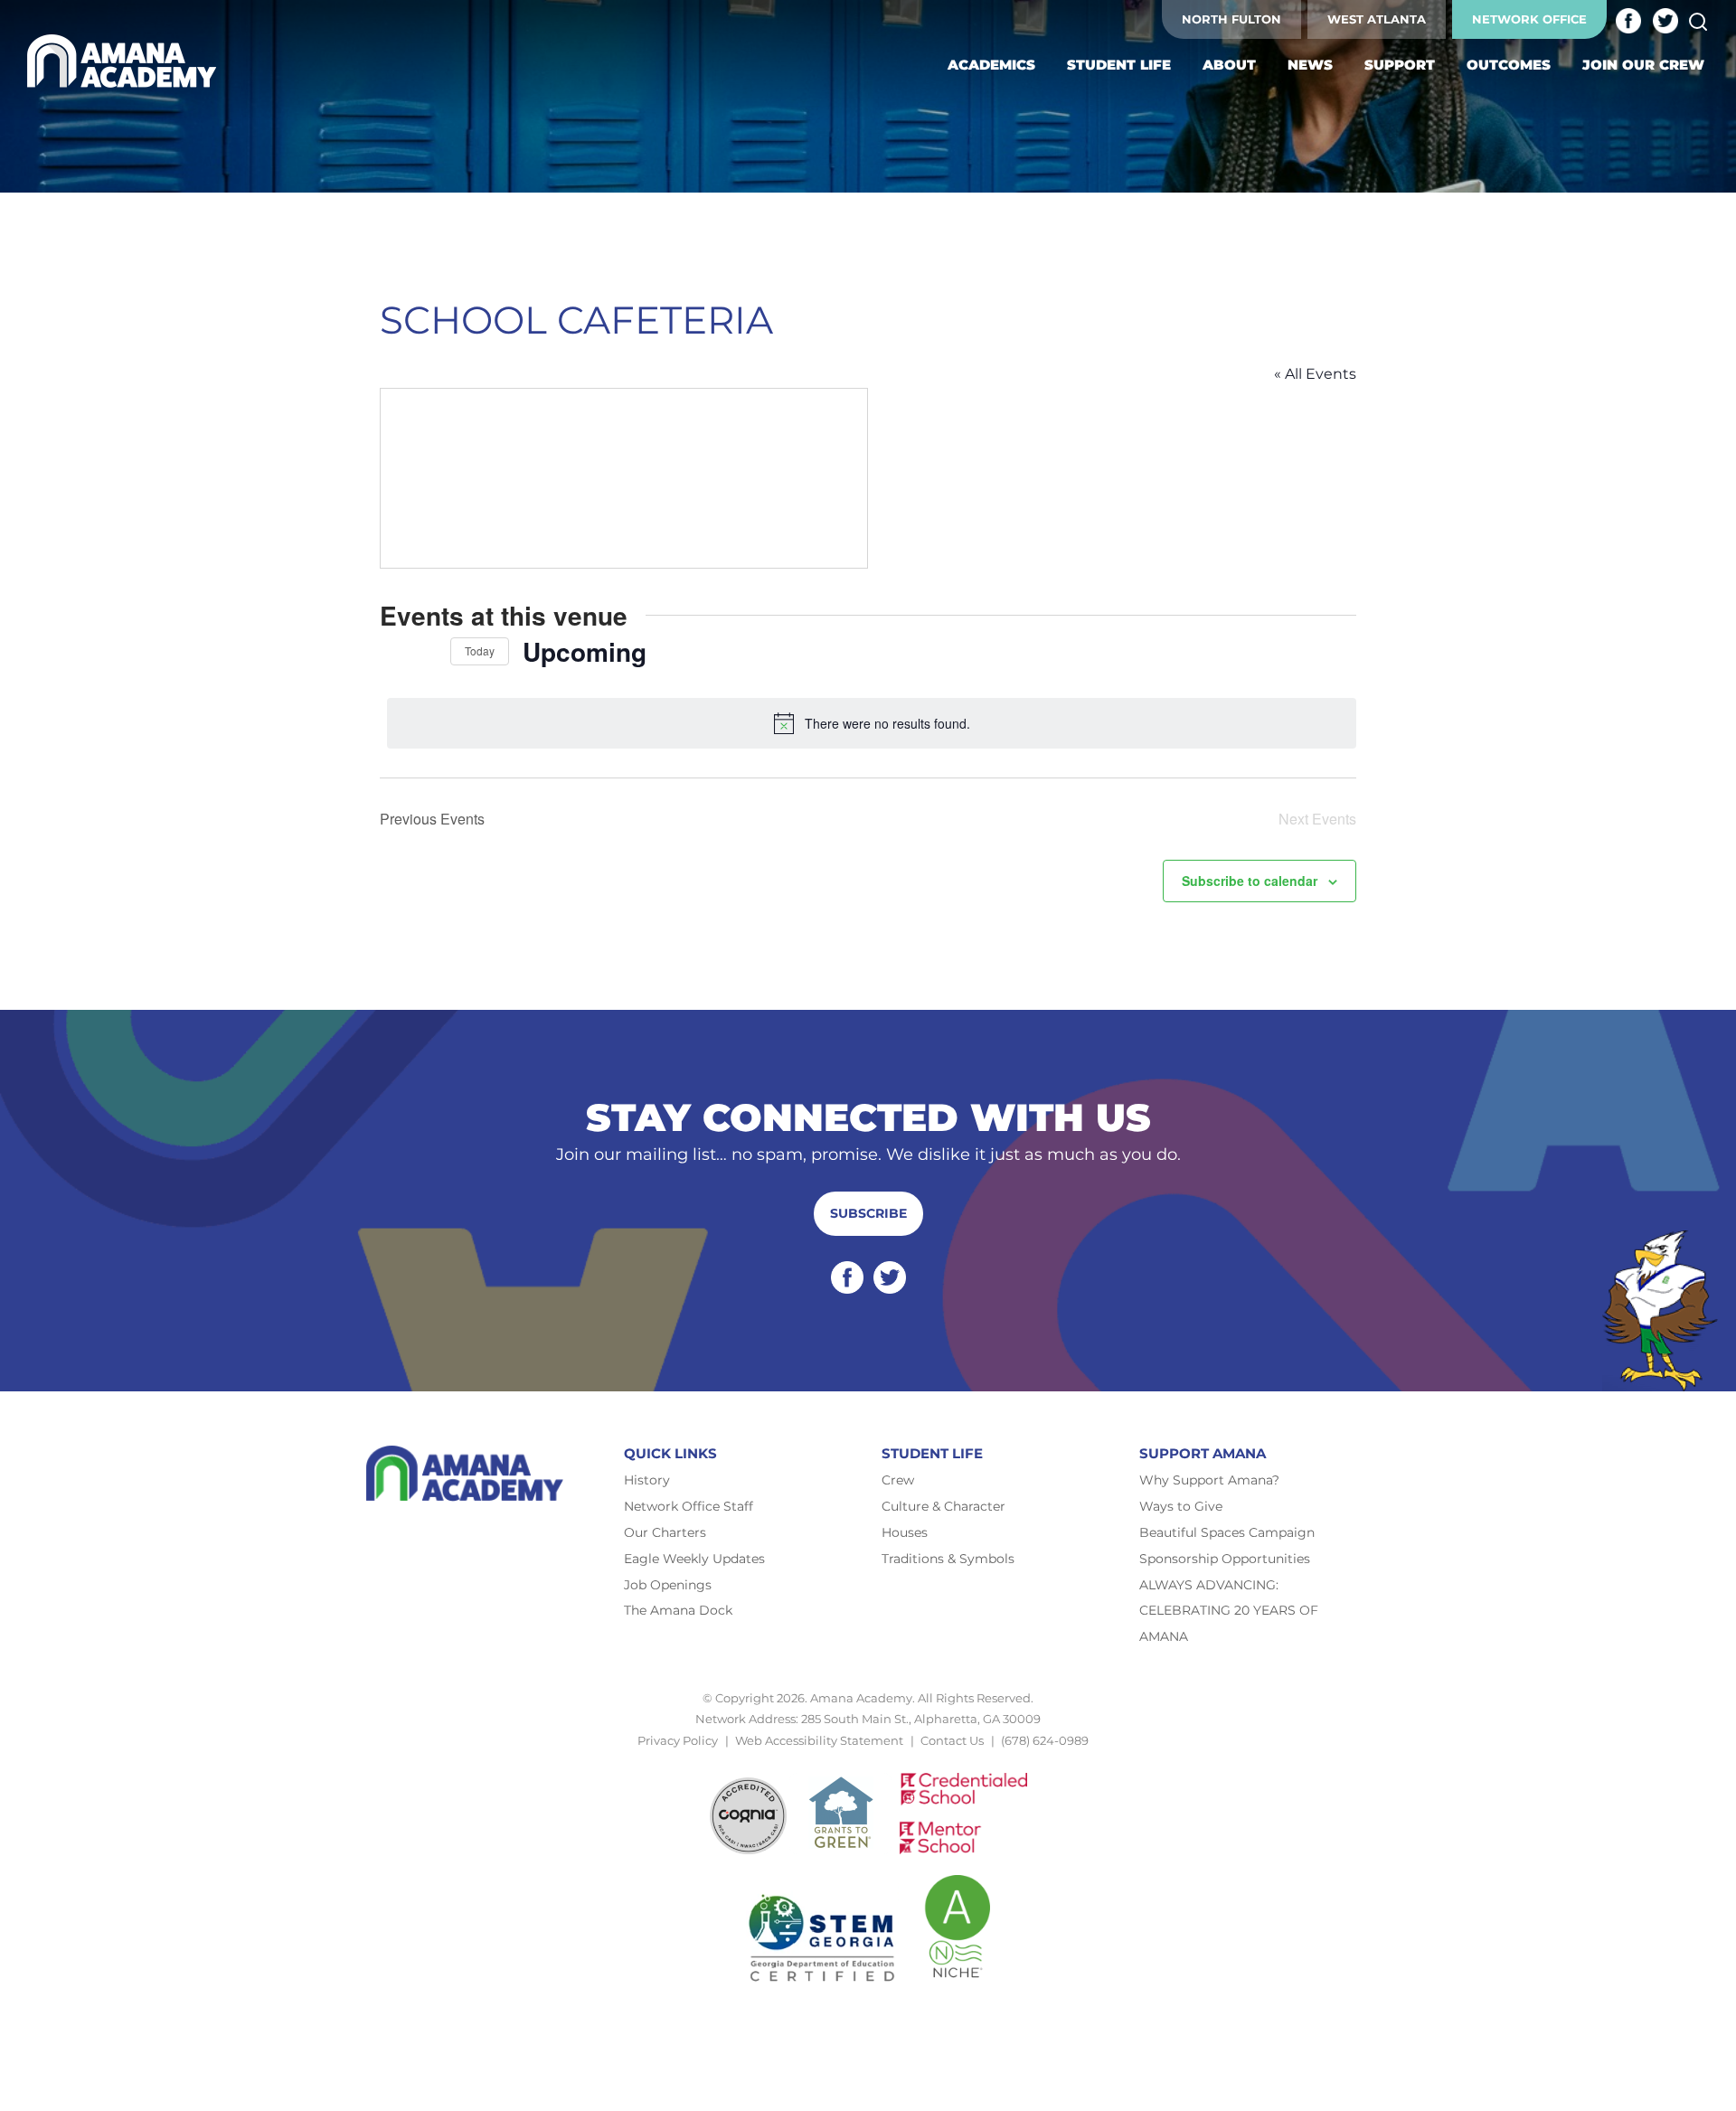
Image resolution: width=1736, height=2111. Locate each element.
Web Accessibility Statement (819, 1740)
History (647, 1480)
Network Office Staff (689, 1506)
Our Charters (665, 1532)
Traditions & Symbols (948, 1559)
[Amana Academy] (126, 61)
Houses (905, 1532)
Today (480, 650)
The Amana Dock (678, 1610)
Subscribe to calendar (1250, 881)
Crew (898, 1480)
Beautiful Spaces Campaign (1227, 1532)
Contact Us (952, 1740)
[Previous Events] (391, 651)
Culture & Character (943, 1506)
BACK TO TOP (868, 1761)
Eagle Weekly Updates (694, 1559)
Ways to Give (1181, 1506)
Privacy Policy (678, 1740)
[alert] (872, 723)
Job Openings (668, 1585)
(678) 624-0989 (1045, 1740)
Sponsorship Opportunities (1225, 1559)
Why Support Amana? (1209, 1480)
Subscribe (868, 1213)
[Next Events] (426, 651)
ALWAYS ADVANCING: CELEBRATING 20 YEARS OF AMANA (1229, 1611)
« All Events (1315, 374)
